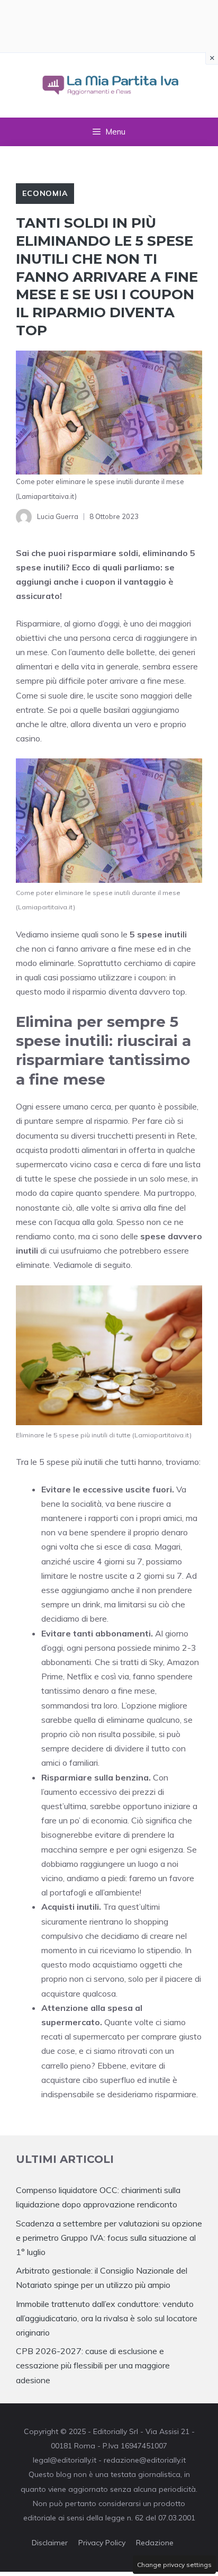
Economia (45, 193)
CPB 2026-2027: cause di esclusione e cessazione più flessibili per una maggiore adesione (93, 2365)
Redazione (155, 2543)
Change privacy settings (174, 2565)
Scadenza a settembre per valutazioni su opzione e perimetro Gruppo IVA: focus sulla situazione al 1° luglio (109, 2238)
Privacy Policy (102, 2543)
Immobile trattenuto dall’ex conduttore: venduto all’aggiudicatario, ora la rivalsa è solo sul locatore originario (107, 2318)
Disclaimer (50, 2543)
